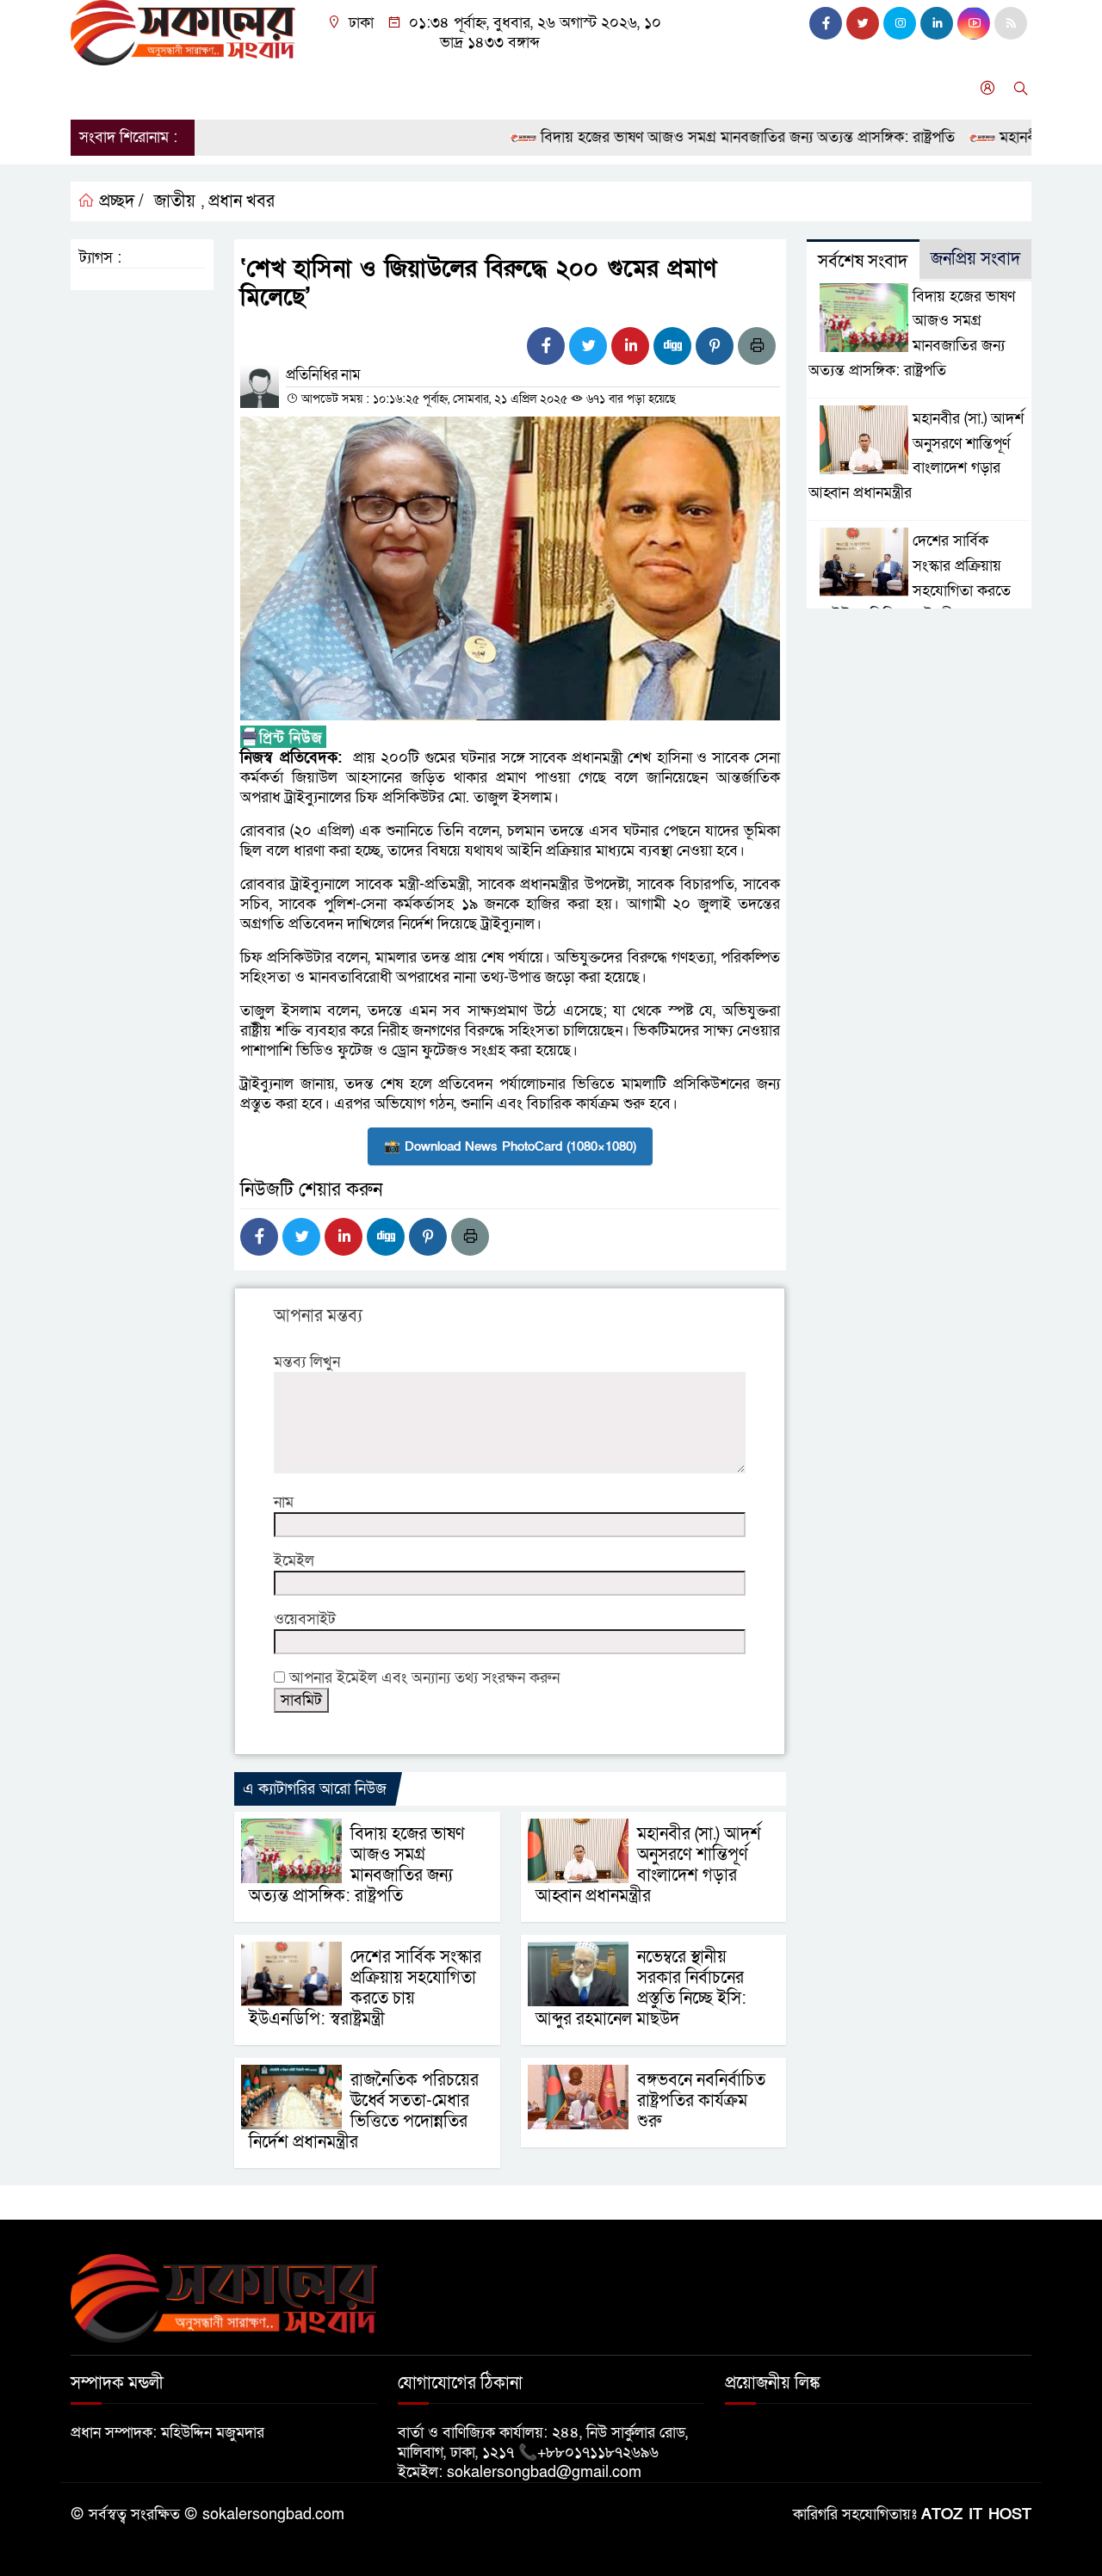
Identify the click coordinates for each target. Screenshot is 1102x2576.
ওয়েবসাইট (305, 1619)
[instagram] (900, 23)
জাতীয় (151, 88)
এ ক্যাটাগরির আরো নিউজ (315, 1789)
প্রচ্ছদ (95, 88)
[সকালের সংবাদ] (183, 31)
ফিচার (701, 88)
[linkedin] (937, 23)
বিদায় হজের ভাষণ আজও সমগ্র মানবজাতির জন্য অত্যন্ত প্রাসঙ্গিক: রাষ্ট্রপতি (709, 137)
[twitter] (863, 23)
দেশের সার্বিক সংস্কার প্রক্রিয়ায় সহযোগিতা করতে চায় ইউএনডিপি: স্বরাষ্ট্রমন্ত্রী (365, 1988)
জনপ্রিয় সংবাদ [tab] (975, 259)
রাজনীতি (215, 88)
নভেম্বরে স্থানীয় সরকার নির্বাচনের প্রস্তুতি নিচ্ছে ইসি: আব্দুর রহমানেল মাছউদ (641, 1988)
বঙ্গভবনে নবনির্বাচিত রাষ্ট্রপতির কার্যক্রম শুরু (701, 2101)
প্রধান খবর (241, 201)
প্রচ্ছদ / (119, 201)
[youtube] (974, 23)
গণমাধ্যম (638, 88)
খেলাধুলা (517, 88)
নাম (284, 1502)
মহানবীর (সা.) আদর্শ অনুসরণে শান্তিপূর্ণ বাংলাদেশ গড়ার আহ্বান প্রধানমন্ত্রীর (648, 1865)
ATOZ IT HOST (976, 2514)
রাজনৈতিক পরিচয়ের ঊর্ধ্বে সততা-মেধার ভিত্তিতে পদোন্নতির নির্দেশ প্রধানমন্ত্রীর (364, 2111)
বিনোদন (449, 88)
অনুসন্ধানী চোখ (781, 88)
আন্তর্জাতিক (373, 88)
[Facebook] (546, 346)
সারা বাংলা (290, 88)
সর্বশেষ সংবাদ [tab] (863, 262)
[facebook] (826, 23)
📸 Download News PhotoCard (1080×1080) (510, 1146)
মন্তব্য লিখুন (307, 1362)
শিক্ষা (577, 88)
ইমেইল (294, 1561)
